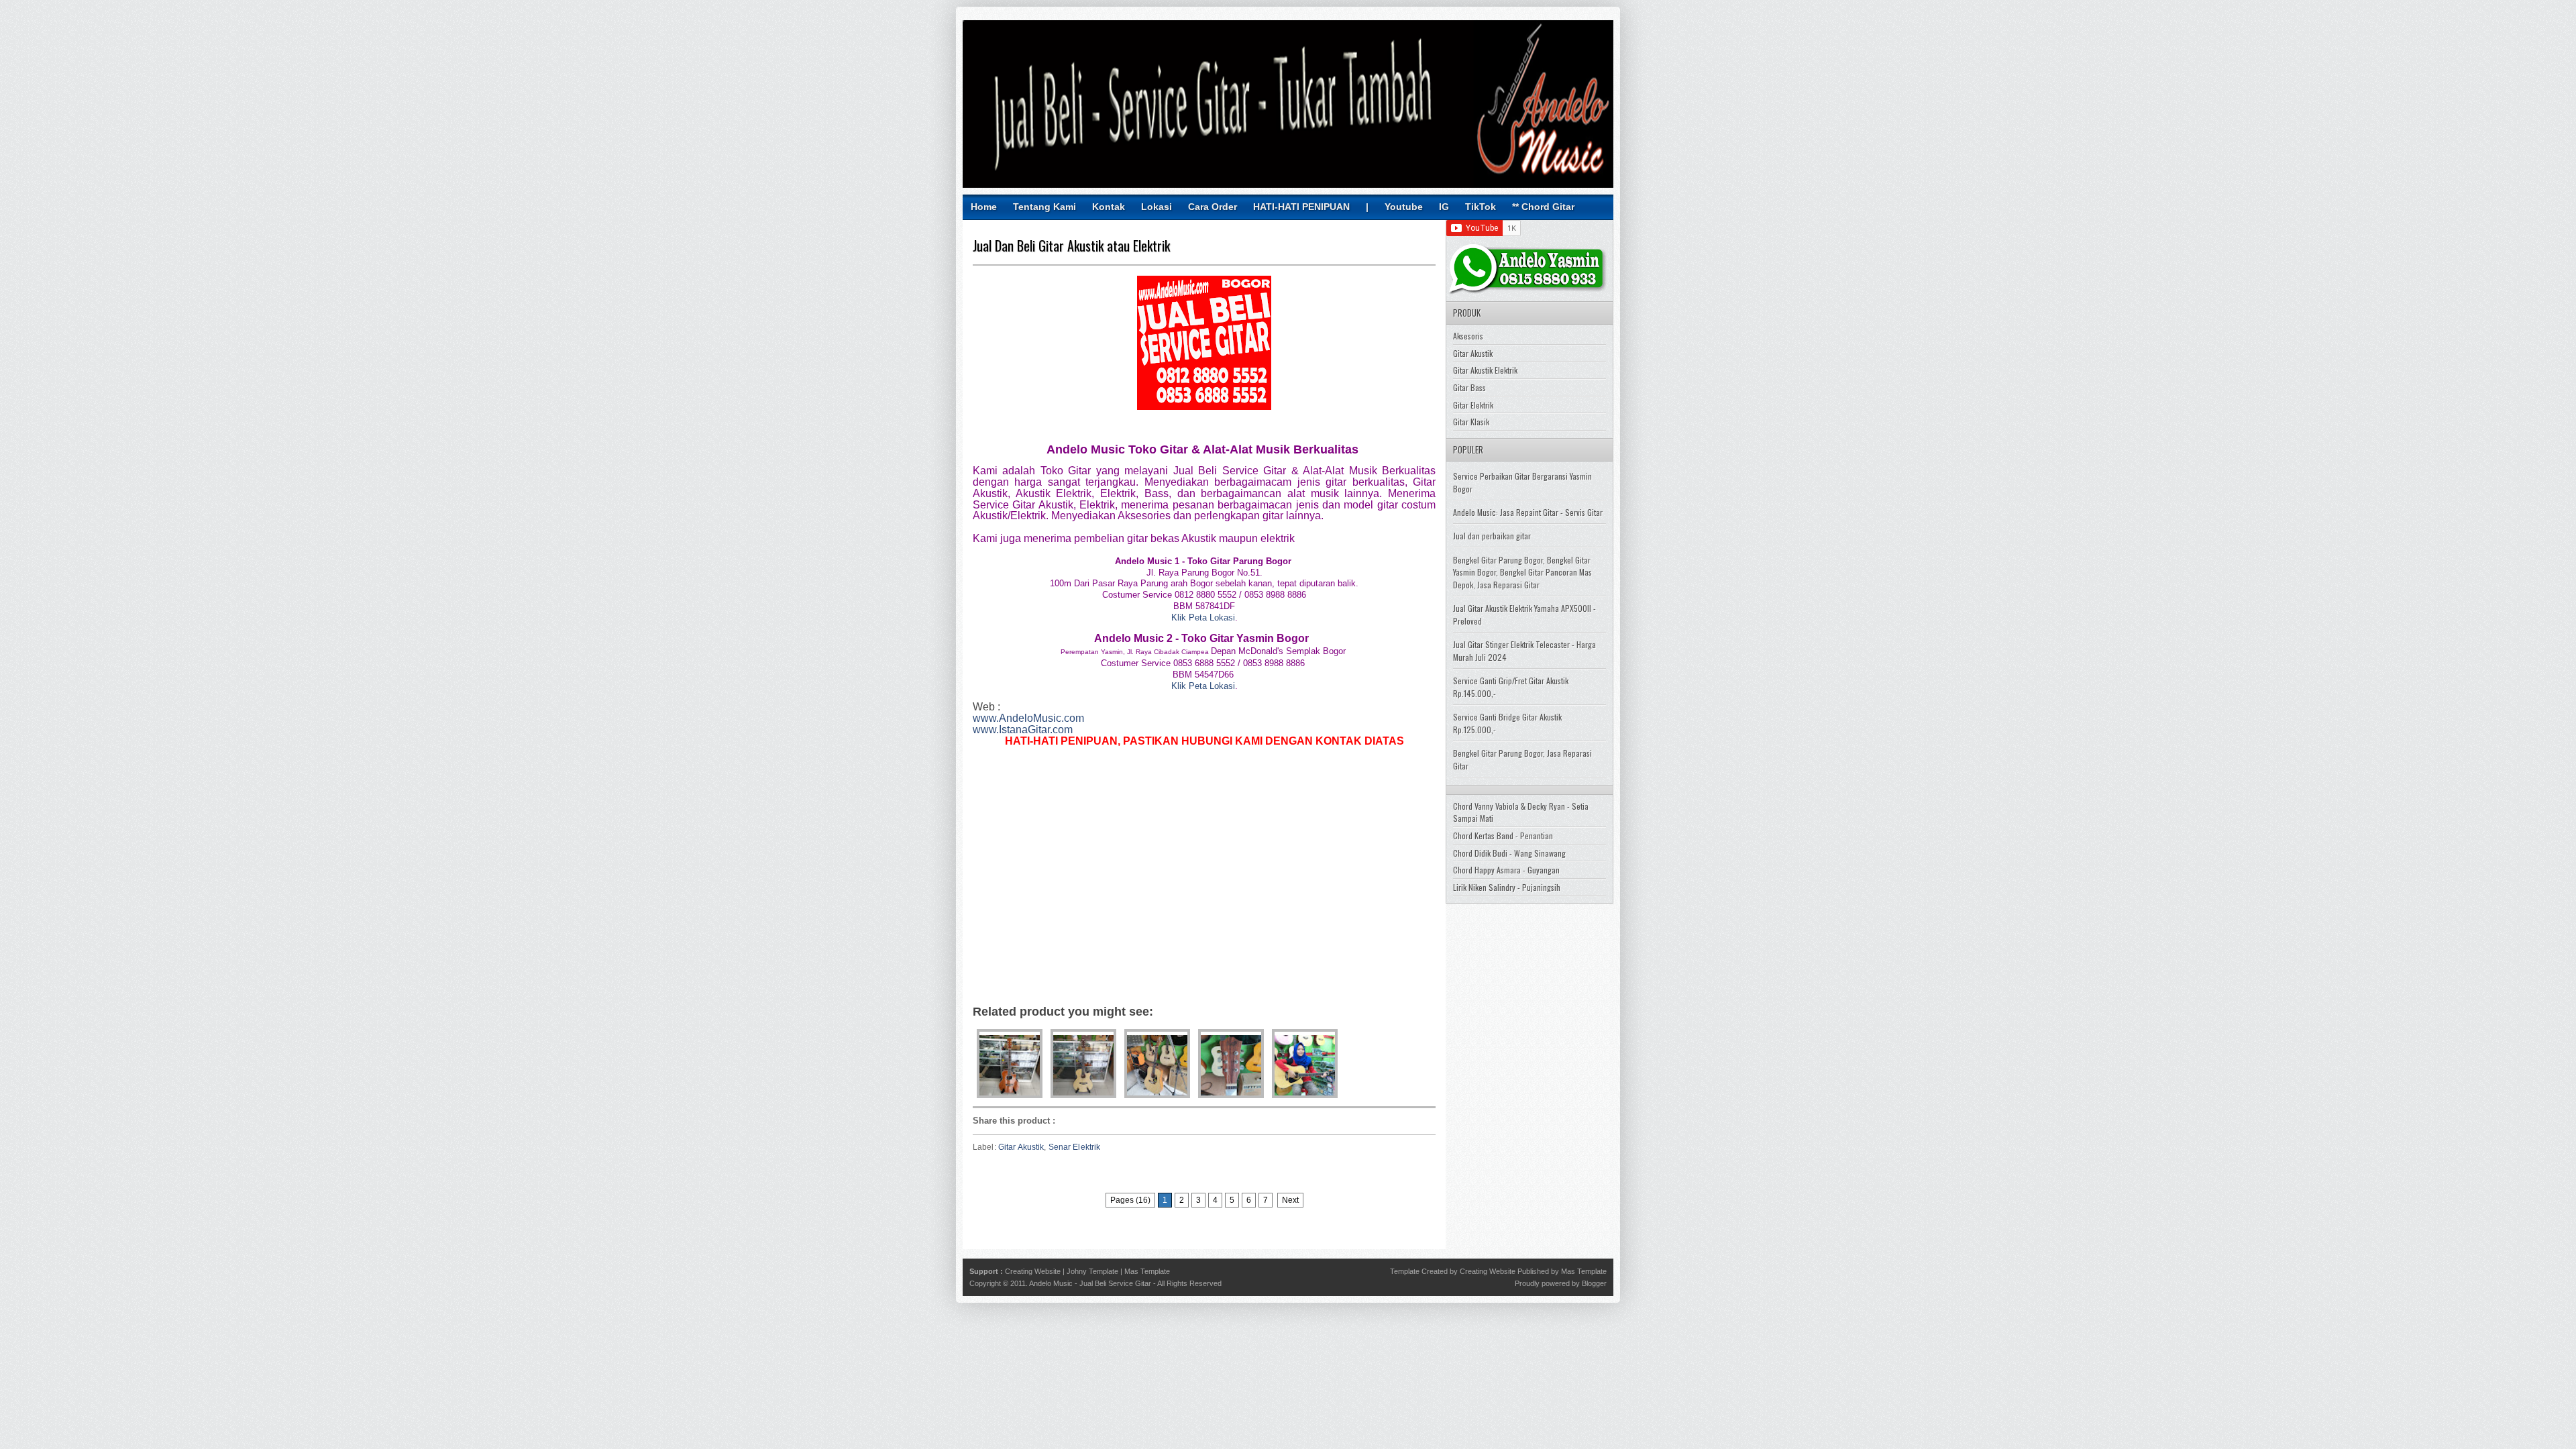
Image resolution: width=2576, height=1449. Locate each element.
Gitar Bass (1469, 387)
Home (984, 207)
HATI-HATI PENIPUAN (1301, 207)
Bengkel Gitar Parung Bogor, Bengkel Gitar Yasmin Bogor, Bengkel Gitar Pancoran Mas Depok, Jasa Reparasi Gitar (1522, 572)
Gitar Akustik (1021, 1147)
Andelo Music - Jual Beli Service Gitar (1090, 1283)
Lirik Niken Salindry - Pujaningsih (1507, 887)
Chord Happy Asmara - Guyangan (1506, 870)
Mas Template (1147, 1271)
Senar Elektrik (1075, 1147)
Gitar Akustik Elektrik (1485, 370)
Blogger (1594, 1283)
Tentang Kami (1044, 207)
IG (1444, 207)
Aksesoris (1468, 336)
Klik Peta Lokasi (1203, 618)
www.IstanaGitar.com (1023, 730)
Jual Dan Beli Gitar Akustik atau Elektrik (1071, 246)
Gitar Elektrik (1473, 405)
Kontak (1109, 207)
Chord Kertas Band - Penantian (1503, 836)
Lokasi (1157, 207)
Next (1290, 1200)
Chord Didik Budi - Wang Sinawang (1509, 853)
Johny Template (1092, 1271)
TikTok (1481, 207)
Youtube (1404, 207)
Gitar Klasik (1471, 422)
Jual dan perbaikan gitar (1492, 536)
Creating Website (1033, 1271)
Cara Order (1213, 207)
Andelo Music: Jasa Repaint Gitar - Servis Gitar (1528, 512)
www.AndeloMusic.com (1028, 718)
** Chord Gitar (1543, 207)
